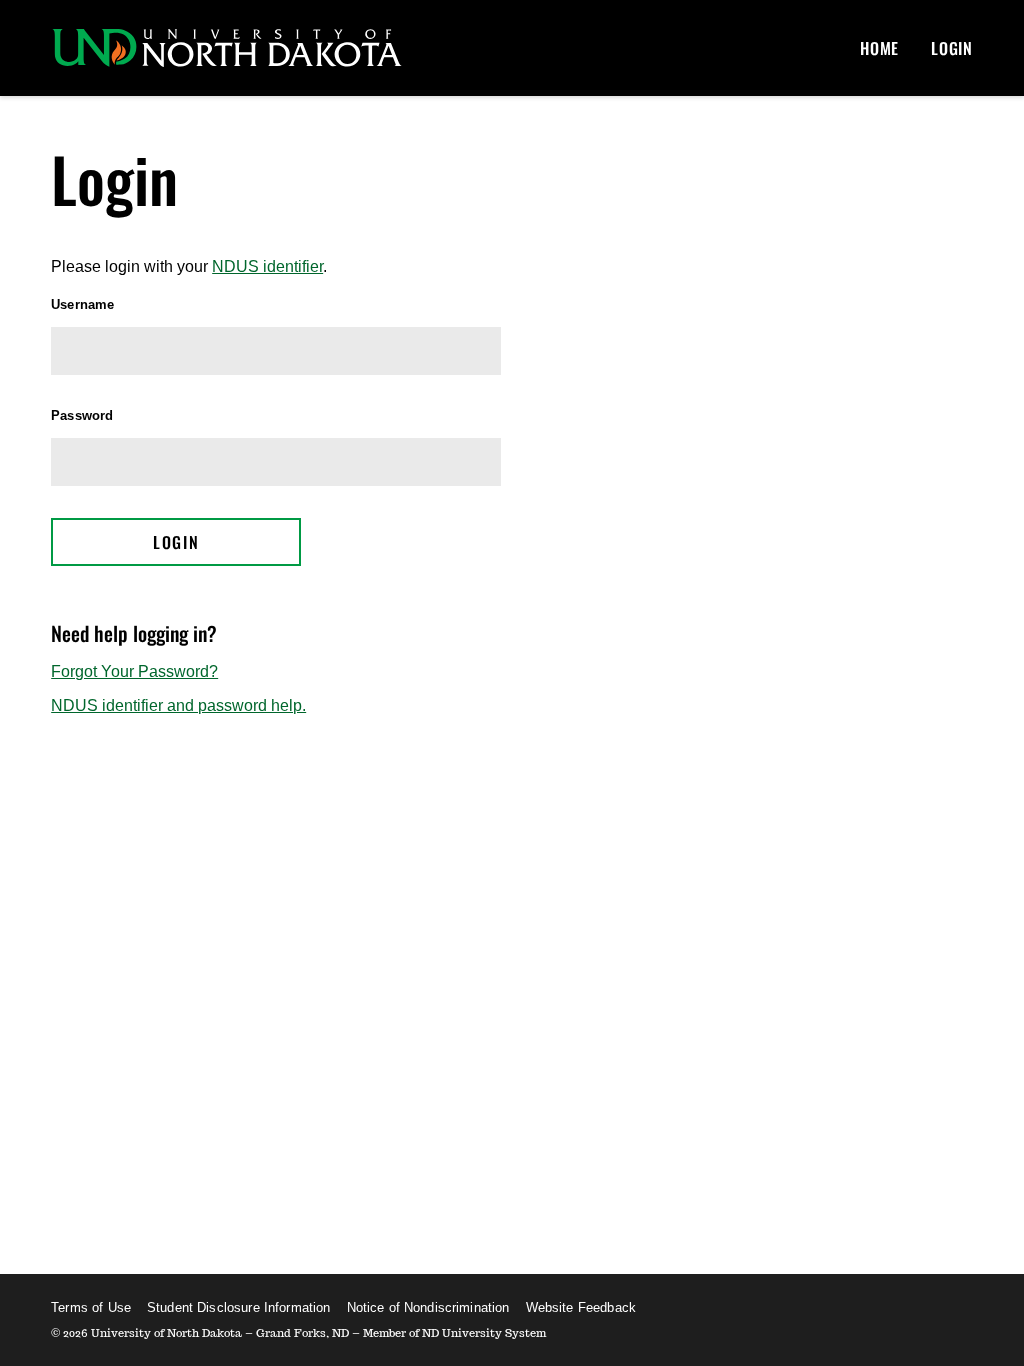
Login (952, 48)
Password (82, 415)
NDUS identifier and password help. (178, 705)
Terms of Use (91, 1307)
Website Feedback (581, 1307)
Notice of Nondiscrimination (428, 1307)
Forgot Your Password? (134, 671)
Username (82, 304)
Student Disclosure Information (239, 1307)
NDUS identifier (267, 266)
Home (879, 48)
